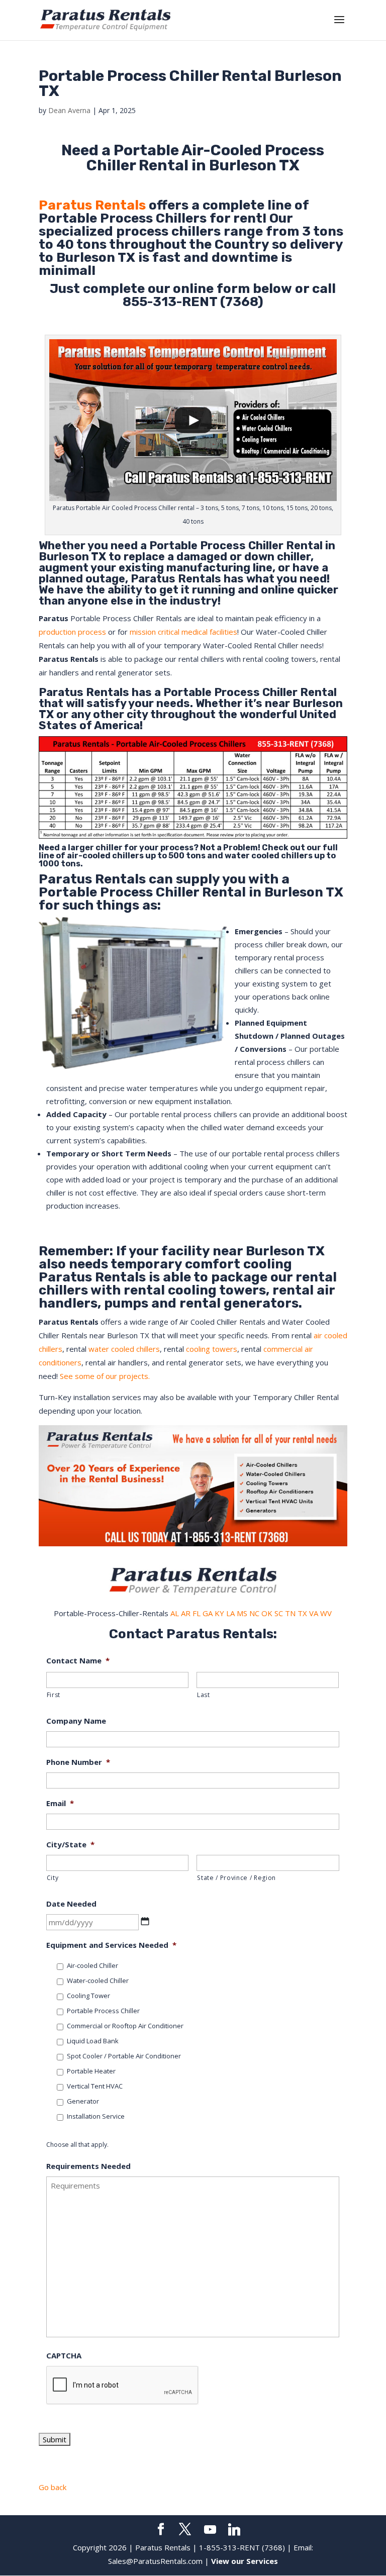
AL (175, 1613)
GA (208, 1613)
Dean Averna (69, 110)
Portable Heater (91, 2071)
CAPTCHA (64, 2356)
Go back (53, 2487)
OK (267, 1613)
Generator (83, 2101)
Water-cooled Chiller (98, 1980)
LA (230, 1613)
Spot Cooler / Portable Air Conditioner (124, 2056)
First (54, 1695)
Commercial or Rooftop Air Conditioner (125, 2026)
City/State (70, 1845)
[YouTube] (210, 2530)
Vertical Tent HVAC (95, 2086)
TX (302, 1613)
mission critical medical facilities (183, 632)
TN (290, 1613)
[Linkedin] (234, 2530)
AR (186, 1613)
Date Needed (71, 1904)
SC (279, 1613)
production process (72, 632)
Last (204, 1695)
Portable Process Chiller (216, 546)
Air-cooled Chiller (92, 1965)
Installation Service (96, 2116)
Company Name (76, 1721)
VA (314, 1613)
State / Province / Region (236, 1878)
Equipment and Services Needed (111, 1945)
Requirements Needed (88, 2166)
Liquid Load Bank (93, 2041)
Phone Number (78, 1762)
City (53, 1878)
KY (219, 1613)
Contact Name (78, 1661)
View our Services (245, 2561)
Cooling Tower (88, 1996)
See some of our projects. (105, 1376)
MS (242, 1613)
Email (60, 1803)
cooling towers (212, 1349)
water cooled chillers (124, 1349)
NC (254, 1613)
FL (197, 1613)
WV (326, 1613)
